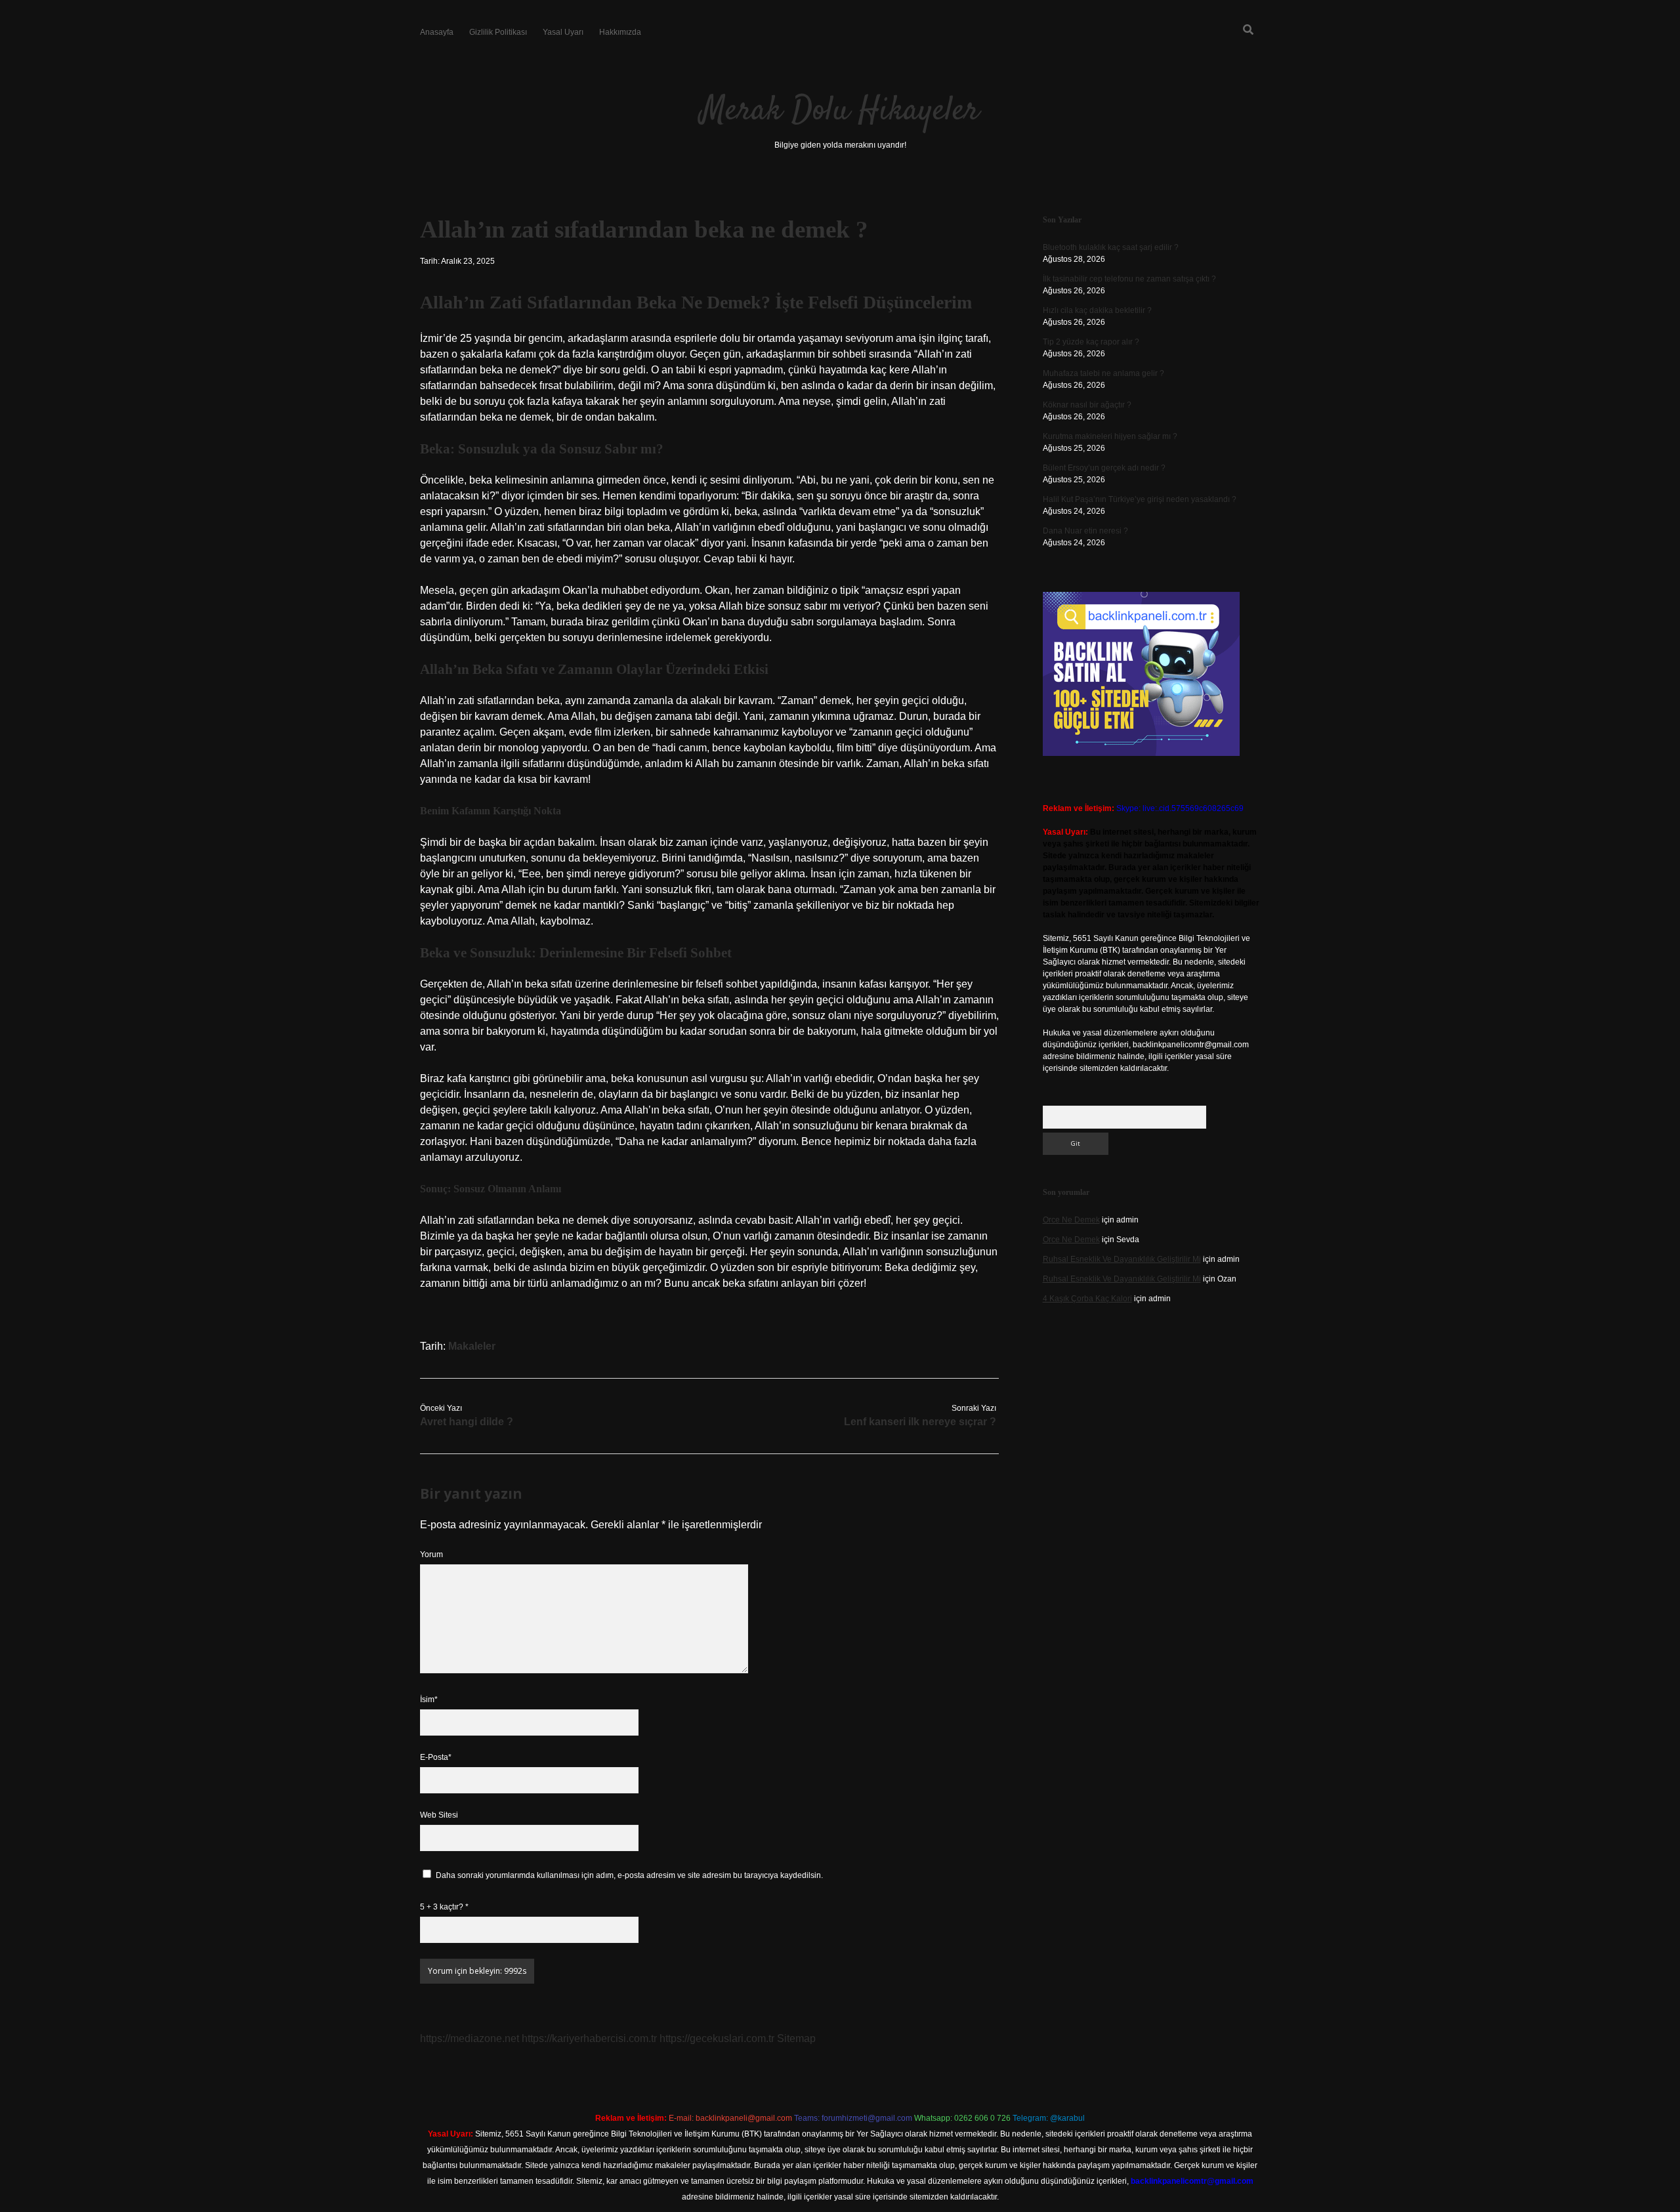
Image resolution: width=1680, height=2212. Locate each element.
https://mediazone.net (470, 2038)
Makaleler (472, 1346)
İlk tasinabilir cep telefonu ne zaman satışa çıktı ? (1129, 279)
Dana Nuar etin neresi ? (1085, 531)
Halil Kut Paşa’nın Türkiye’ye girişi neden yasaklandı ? (1140, 499)
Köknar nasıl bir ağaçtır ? (1087, 405)
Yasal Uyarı (563, 32)
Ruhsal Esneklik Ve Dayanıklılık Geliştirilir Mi (1122, 1259)
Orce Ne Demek (1071, 1220)
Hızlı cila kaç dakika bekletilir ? (1097, 310)
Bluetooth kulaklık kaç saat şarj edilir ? (1111, 247)
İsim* (429, 1700)
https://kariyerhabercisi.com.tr (589, 2038)
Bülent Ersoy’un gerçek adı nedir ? (1104, 468)
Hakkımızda (620, 32)
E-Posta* (436, 1757)
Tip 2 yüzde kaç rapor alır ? (1091, 342)
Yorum (431, 1555)
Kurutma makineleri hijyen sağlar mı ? (1110, 436)
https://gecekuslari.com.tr (717, 2038)
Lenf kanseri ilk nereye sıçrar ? (920, 1422)
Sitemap (796, 2038)
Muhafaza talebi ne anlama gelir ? (1103, 373)
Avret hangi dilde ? (467, 1422)
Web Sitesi (439, 1815)
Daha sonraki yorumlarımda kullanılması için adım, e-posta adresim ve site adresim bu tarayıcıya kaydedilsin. (629, 1875)
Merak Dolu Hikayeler (840, 111)
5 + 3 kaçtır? (444, 1907)
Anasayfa (437, 32)
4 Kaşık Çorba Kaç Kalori (1087, 1299)
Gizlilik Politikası (498, 32)
